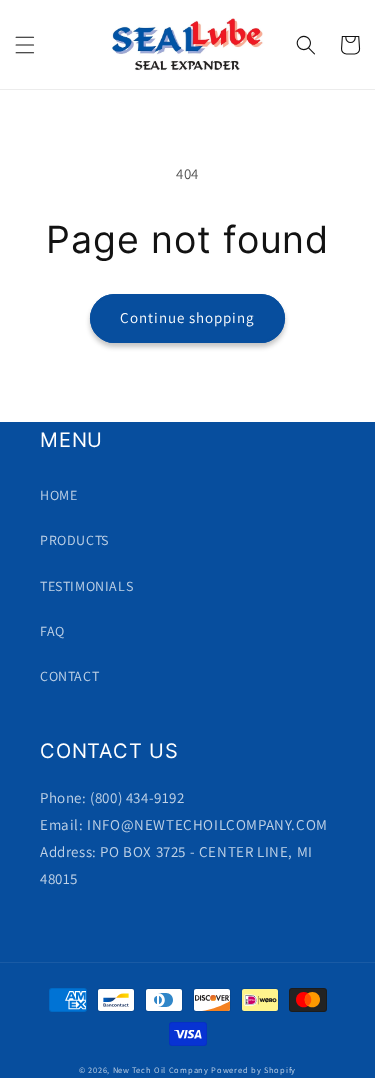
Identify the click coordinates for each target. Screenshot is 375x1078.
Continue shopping (187, 317)
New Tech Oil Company (162, 1069)
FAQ (52, 631)
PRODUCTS (74, 540)
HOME (58, 495)
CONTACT (69, 676)
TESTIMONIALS (86, 586)
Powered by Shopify (253, 1069)
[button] (25, 45)
